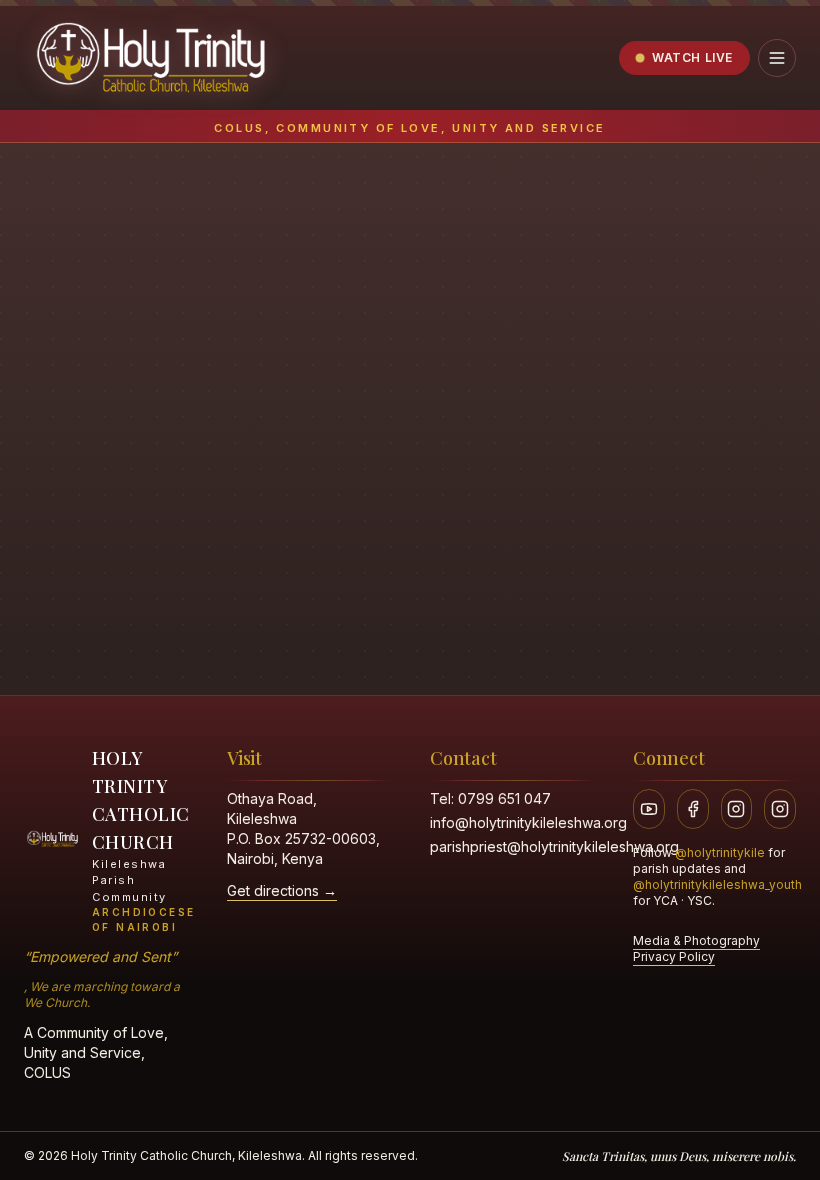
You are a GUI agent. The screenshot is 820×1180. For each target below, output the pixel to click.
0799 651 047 (504, 798)
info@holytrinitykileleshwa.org (528, 822)
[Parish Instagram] (737, 809)
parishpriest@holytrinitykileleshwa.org (554, 846)
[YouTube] (649, 809)
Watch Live (692, 57)
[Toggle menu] (777, 58)
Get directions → (282, 890)
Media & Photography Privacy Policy (696, 948)
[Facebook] (693, 809)
